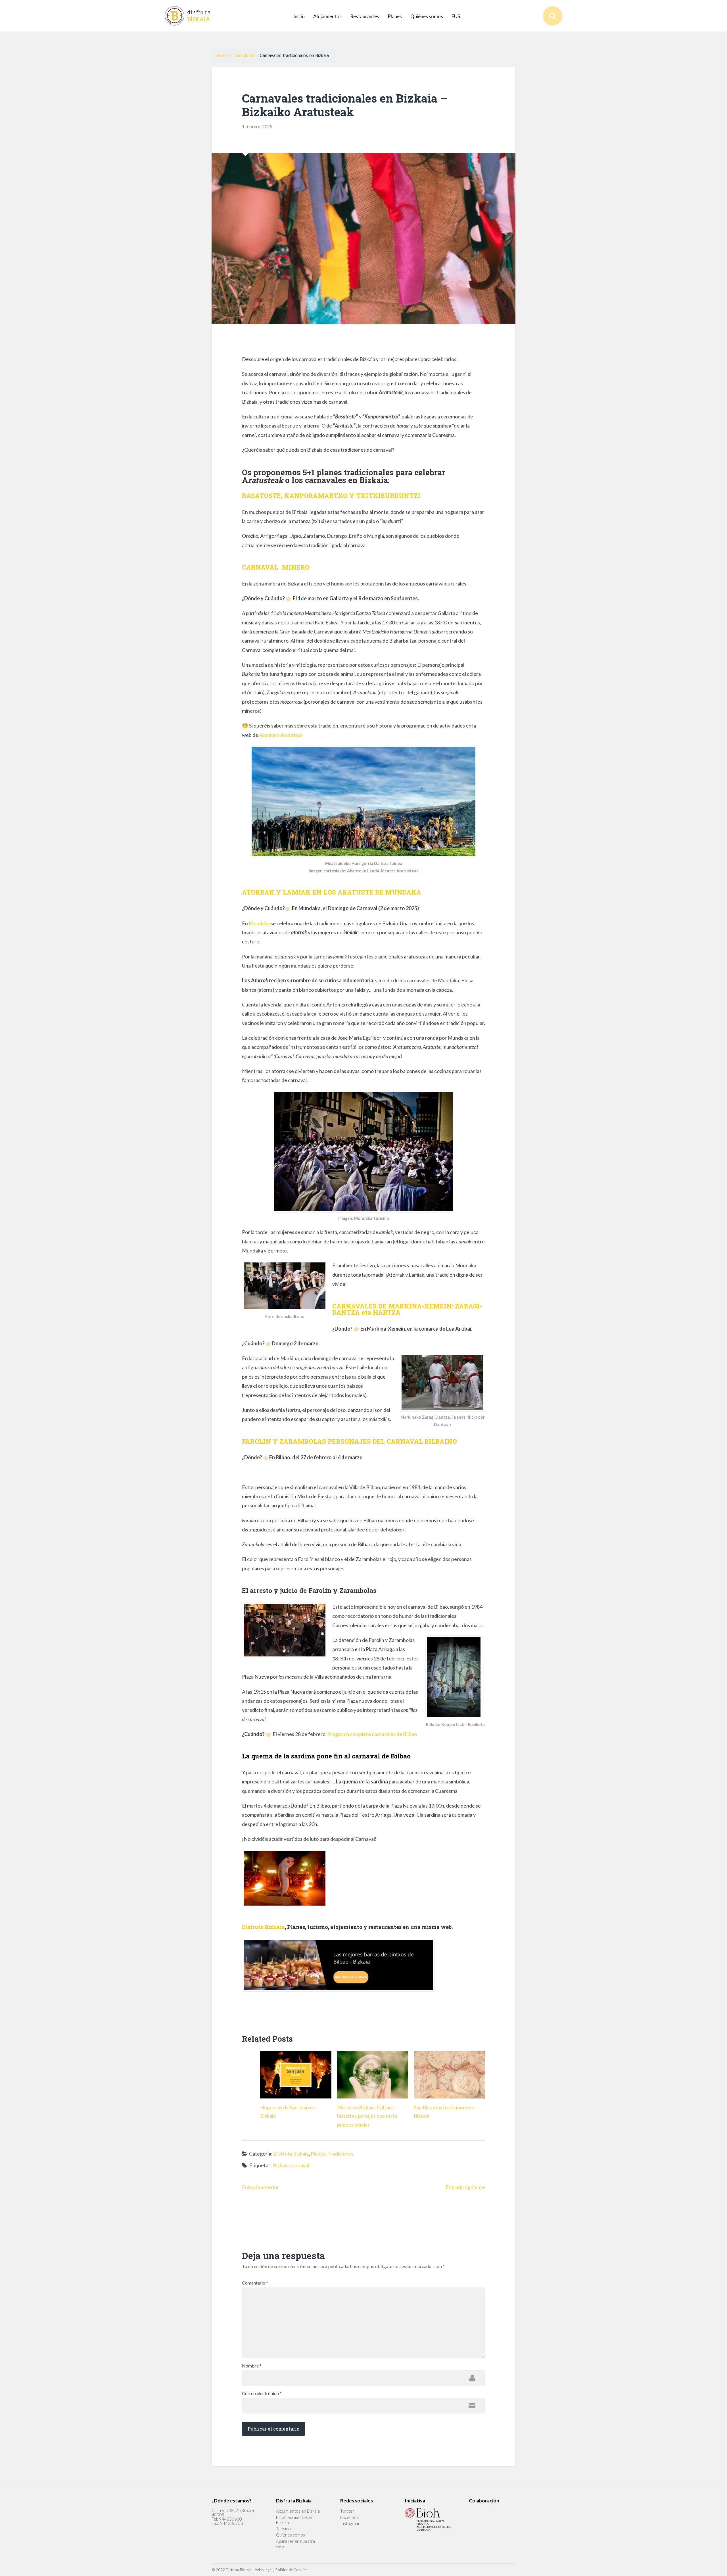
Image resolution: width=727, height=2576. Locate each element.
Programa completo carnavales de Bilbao (372, 1734)
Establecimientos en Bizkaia (295, 2520)
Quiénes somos (427, 16)
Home (222, 56)
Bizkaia (281, 2165)
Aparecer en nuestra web (295, 2544)
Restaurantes (365, 16)
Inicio (299, 16)
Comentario (255, 2283)
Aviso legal (264, 2570)
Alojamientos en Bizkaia (298, 2511)
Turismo (283, 2529)
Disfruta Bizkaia (291, 2154)
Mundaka (259, 923)
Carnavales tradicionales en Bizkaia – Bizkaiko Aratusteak (345, 105)
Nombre (252, 2366)
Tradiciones (244, 56)
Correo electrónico (262, 2393)
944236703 (232, 2523)
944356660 (230, 2519)
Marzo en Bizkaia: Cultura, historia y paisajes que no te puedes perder (367, 2116)
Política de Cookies (291, 2570)
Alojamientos (327, 16)
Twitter (347, 2511)
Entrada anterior (260, 2187)
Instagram (350, 2523)
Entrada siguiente (465, 2187)
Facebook (349, 2517)
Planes (395, 16)
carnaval (300, 2165)
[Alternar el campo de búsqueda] (553, 16)
